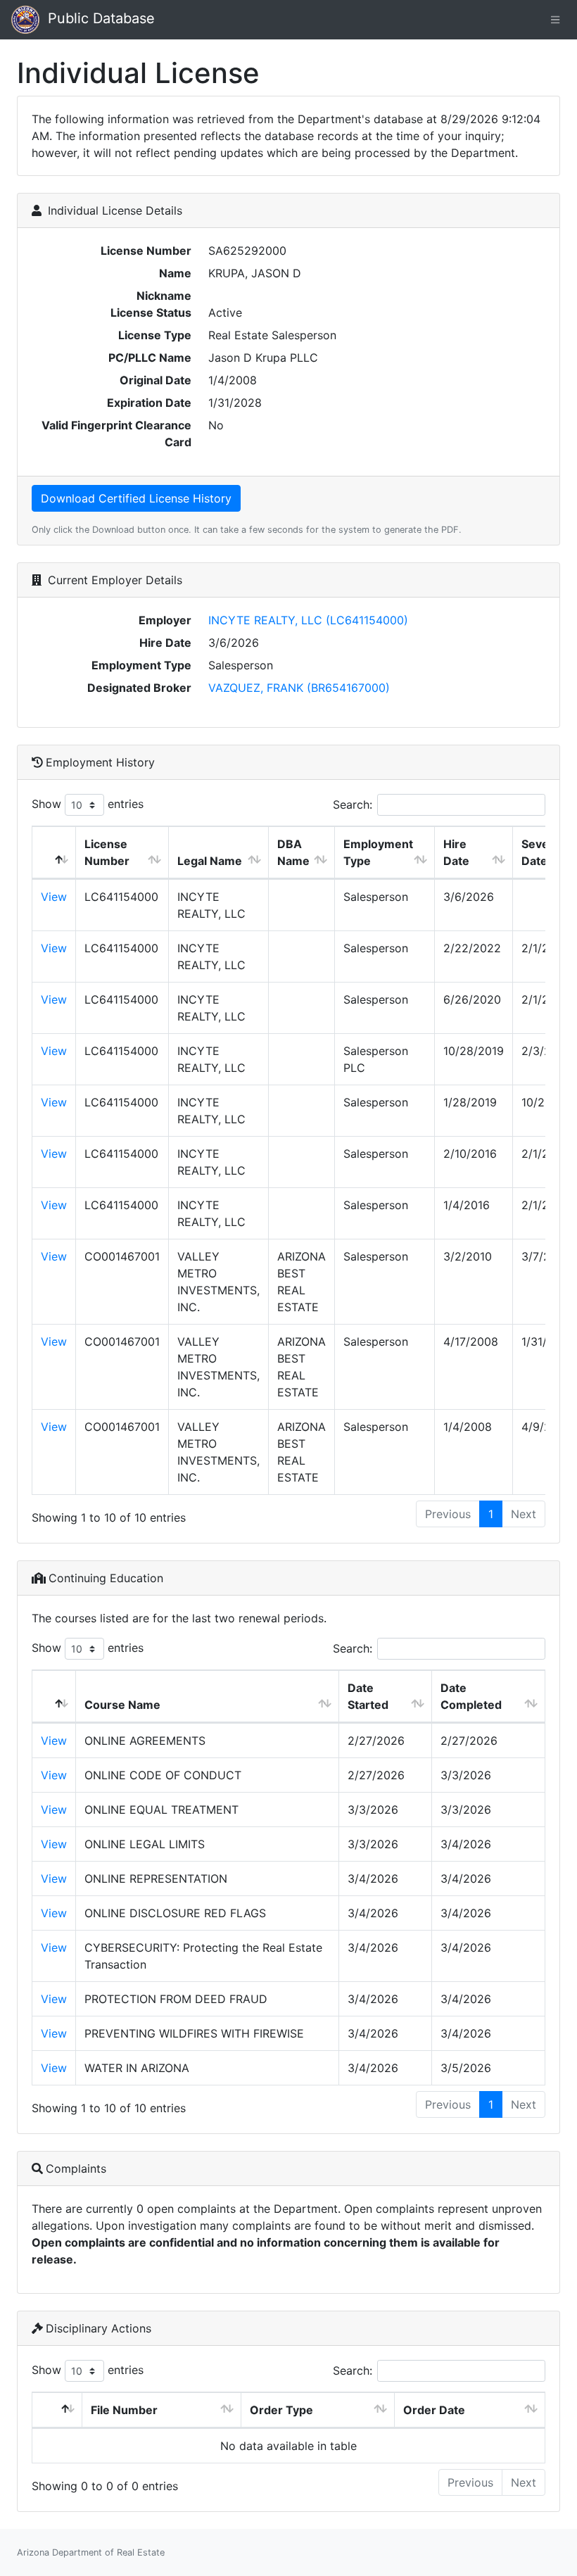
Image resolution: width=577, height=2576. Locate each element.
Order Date (434, 2410)
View (54, 897)
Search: (353, 804)
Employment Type (378, 852)
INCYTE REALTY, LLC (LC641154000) (308, 620)
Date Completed (471, 1696)
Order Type (281, 2410)
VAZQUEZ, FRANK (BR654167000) (299, 688)
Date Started (368, 1696)
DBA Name (293, 852)
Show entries (88, 804)
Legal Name (210, 861)
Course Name (122, 1705)
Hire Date (456, 852)
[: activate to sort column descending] (54, 853)
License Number (107, 852)
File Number (124, 2410)
